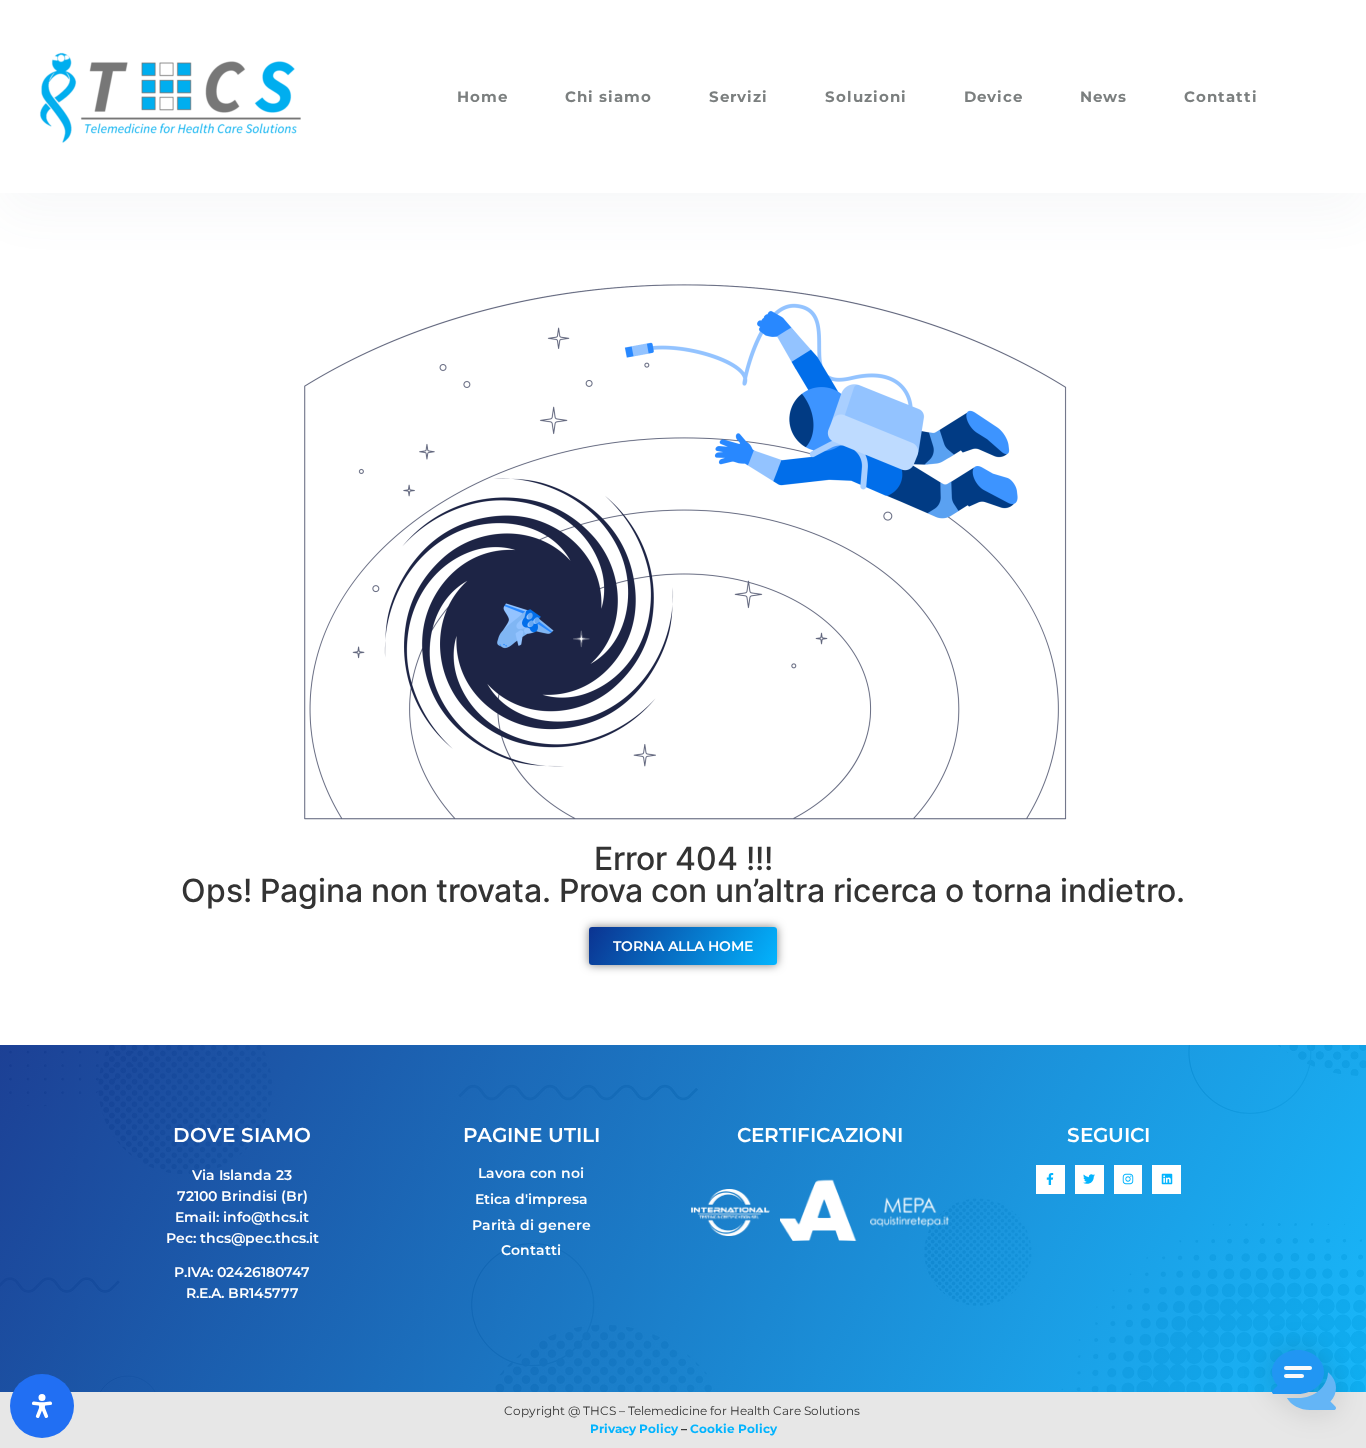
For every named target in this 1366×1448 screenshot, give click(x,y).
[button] (1304, 1383)
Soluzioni (866, 96)
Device (993, 96)
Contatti (1221, 96)
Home (482, 96)
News (1103, 96)
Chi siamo (608, 96)
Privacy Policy (634, 1428)
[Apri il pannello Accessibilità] (42, 1406)
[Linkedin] (1166, 1179)
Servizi (738, 96)
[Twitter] (1089, 1179)
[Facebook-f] (1050, 1179)
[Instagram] (1128, 1179)
